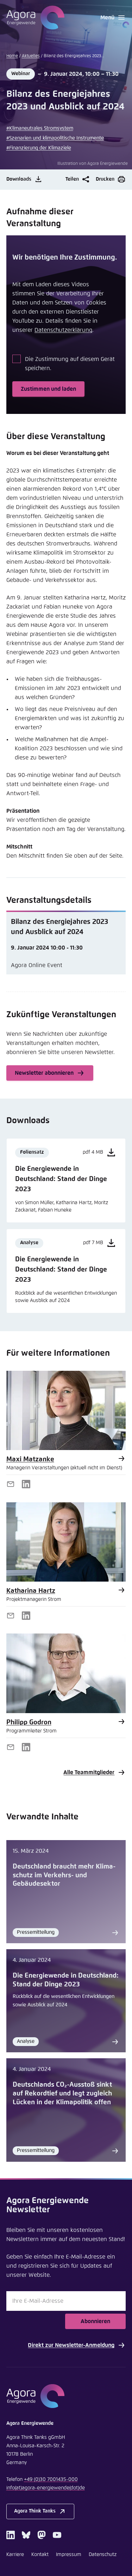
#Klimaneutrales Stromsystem (40, 128)
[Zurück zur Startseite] (35, 18)
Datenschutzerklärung (63, 330)
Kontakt (40, 2555)
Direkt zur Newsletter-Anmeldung (71, 2345)
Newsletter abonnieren (44, 1073)
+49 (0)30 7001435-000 (51, 2480)
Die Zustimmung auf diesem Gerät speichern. (70, 364)
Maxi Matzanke (30, 1459)
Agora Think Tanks (35, 2511)
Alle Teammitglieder (89, 1772)
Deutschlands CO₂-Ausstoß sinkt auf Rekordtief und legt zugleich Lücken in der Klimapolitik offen (62, 2093)
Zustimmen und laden (48, 389)
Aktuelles (31, 56)
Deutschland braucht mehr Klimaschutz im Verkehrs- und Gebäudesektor (64, 1875)
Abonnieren (95, 2321)
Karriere (15, 2555)
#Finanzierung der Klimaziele (39, 148)
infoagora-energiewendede (46, 2488)
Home (12, 56)
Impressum (69, 2555)
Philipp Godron (29, 1722)
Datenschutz (103, 2555)
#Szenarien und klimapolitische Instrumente (55, 138)
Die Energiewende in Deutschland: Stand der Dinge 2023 (66, 1980)
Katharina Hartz (31, 1591)
